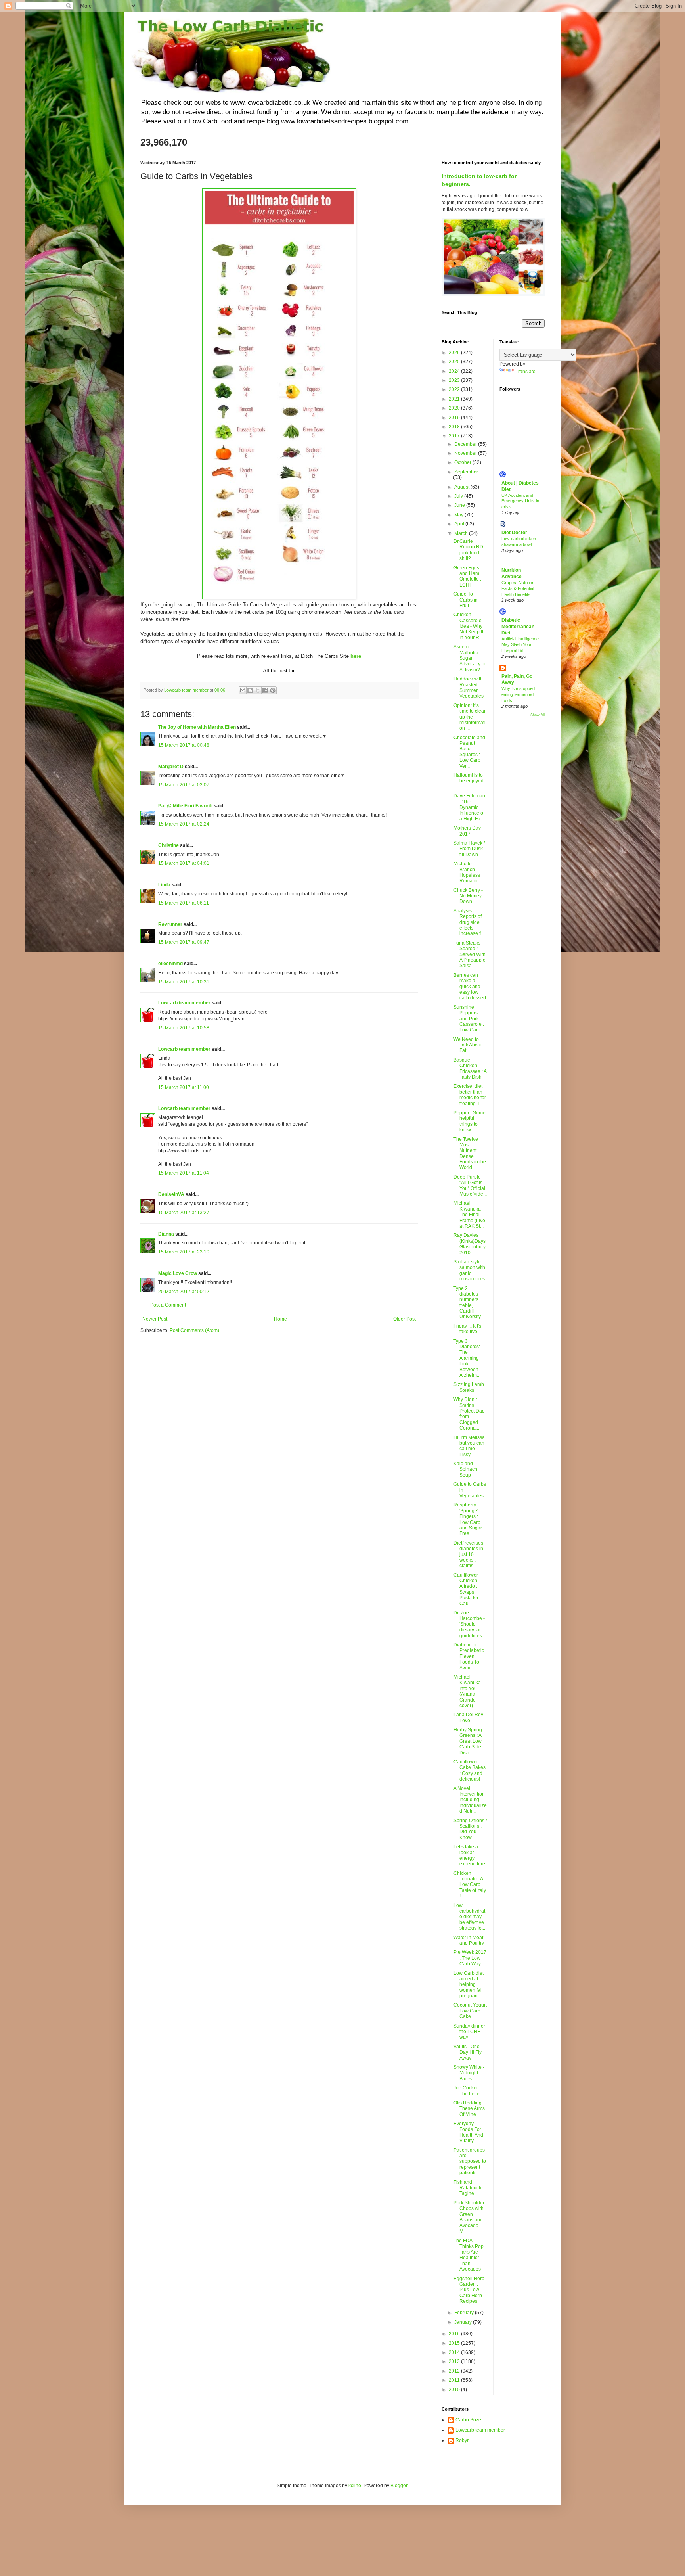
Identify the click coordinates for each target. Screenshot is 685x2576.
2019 (455, 418)
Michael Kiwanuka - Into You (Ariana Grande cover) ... (469, 1691)
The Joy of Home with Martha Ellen (197, 727)
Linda (164, 885)
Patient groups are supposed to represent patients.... (470, 2162)
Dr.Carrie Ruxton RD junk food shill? (468, 550)
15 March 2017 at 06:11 (184, 903)
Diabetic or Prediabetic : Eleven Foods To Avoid (470, 1656)
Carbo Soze (468, 2420)
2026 (455, 353)
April (460, 524)
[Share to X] (258, 690)
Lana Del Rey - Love (470, 1717)
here (356, 656)
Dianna (166, 1234)
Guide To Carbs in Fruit (466, 600)
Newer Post (155, 1319)
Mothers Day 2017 (467, 831)
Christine (168, 845)
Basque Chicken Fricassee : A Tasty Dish (470, 1069)
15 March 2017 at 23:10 (184, 1252)
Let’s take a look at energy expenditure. (470, 1855)
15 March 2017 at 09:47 (184, 942)
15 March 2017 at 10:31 (184, 982)
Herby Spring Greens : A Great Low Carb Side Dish (468, 1741)
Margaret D (171, 767)
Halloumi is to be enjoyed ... (469, 781)
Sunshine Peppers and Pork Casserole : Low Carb (469, 1019)
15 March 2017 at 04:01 (184, 863)
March (462, 533)
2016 (455, 2334)
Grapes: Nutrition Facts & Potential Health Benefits (518, 588)
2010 (455, 2390)
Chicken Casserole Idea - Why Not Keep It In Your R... (468, 626)
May (459, 515)
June (460, 505)
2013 (455, 2361)
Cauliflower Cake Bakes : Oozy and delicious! (470, 1770)
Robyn (463, 2440)
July (459, 496)
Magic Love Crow (178, 1273)
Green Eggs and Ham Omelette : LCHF (467, 576)
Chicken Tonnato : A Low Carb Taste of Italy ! (470, 1885)
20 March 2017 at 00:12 (184, 1292)
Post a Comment (168, 1305)
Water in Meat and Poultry (469, 1940)
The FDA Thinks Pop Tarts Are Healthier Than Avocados (469, 2255)
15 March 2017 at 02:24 (184, 824)
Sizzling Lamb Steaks (469, 1387)
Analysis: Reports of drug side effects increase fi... (469, 922)
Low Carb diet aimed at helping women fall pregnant (469, 1985)
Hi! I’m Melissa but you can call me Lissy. (469, 1446)
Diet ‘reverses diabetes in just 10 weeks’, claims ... (468, 1554)
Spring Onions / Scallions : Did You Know (470, 1829)
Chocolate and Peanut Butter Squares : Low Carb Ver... (469, 752)
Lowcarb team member (184, 1003)
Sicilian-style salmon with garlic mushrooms (469, 1270)
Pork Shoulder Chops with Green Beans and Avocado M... (469, 2217)
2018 (455, 427)
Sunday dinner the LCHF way (469, 2032)
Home (280, 1319)
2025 (455, 362)
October (463, 462)
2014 (455, 2352)
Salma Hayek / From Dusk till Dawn (469, 849)
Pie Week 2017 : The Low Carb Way (470, 1958)
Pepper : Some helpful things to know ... (470, 1121)
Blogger (399, 2486)
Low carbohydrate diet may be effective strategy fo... (469, 1917)
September (466, 472)
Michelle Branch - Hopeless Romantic (467, 872)
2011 (455, 2380)
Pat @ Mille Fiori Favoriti (185, 806)
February (465, 2313)
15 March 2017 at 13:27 (184, 1213)
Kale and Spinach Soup (465, 1469)
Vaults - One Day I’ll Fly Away (468, 2052)
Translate (525, 372)
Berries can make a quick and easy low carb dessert (470, 987)
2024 (455, 371)
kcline (355, 2486)
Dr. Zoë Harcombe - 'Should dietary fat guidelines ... (470, 1624)
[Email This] (243, 690)
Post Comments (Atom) (194, 1330)
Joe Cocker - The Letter (467, 2091)
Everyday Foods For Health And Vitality (468, 2132)
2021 (455, 399)
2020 (455, 408)
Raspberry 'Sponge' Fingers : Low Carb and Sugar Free (468, 1519)
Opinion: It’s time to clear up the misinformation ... (470, 717)
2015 (455, 2343)
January (464, 2322)
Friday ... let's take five (467, 1329)
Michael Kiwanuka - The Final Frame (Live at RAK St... (469, 1215)
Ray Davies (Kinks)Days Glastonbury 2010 (470, 1244)
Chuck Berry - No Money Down (468, 896)
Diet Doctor (514, 533)
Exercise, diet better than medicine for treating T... (470, 1095)
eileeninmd (170, 964)
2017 (455, 436)
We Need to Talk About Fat (468, 1045)
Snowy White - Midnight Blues (469, 2073)
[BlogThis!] (250, 690)
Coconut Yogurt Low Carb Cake (470, 2011)
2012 (455, 2371)
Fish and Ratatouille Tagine (468, 2188)
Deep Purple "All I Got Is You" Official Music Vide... (470, 1185)
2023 (455, 380)
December (466, 444)
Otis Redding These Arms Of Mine (469, 2109)
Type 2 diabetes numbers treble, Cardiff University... (469, 1303)
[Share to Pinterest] (273, 690)
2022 (455, 389)
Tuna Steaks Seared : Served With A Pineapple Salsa (470, 954)
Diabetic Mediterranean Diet (518, 627)
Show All (538, 715)
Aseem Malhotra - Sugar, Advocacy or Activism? (470, 658)
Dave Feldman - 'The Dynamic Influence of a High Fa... (469, 807)
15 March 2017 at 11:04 (184, 1173)
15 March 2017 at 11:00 (184, 1087)
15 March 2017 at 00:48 (184, 745)
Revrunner (170, 924)
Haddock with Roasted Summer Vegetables (469, 687)
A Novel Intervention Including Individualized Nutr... (470, 1800)
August (462, 487)
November (466, 453)
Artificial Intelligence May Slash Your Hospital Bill (520, 645)
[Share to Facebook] (265, 690)
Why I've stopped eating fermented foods (518, 694)
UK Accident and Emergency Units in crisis (520, 501)
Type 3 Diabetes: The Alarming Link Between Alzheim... (467, 1358)
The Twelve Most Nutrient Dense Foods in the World (470, 1154)
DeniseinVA (171, 1194)
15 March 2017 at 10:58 (184, 1028)
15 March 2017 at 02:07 (184, 785)
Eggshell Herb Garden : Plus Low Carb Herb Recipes (469, 2290)
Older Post (405, 1319)
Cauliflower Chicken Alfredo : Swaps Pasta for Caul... (466, 1589)
